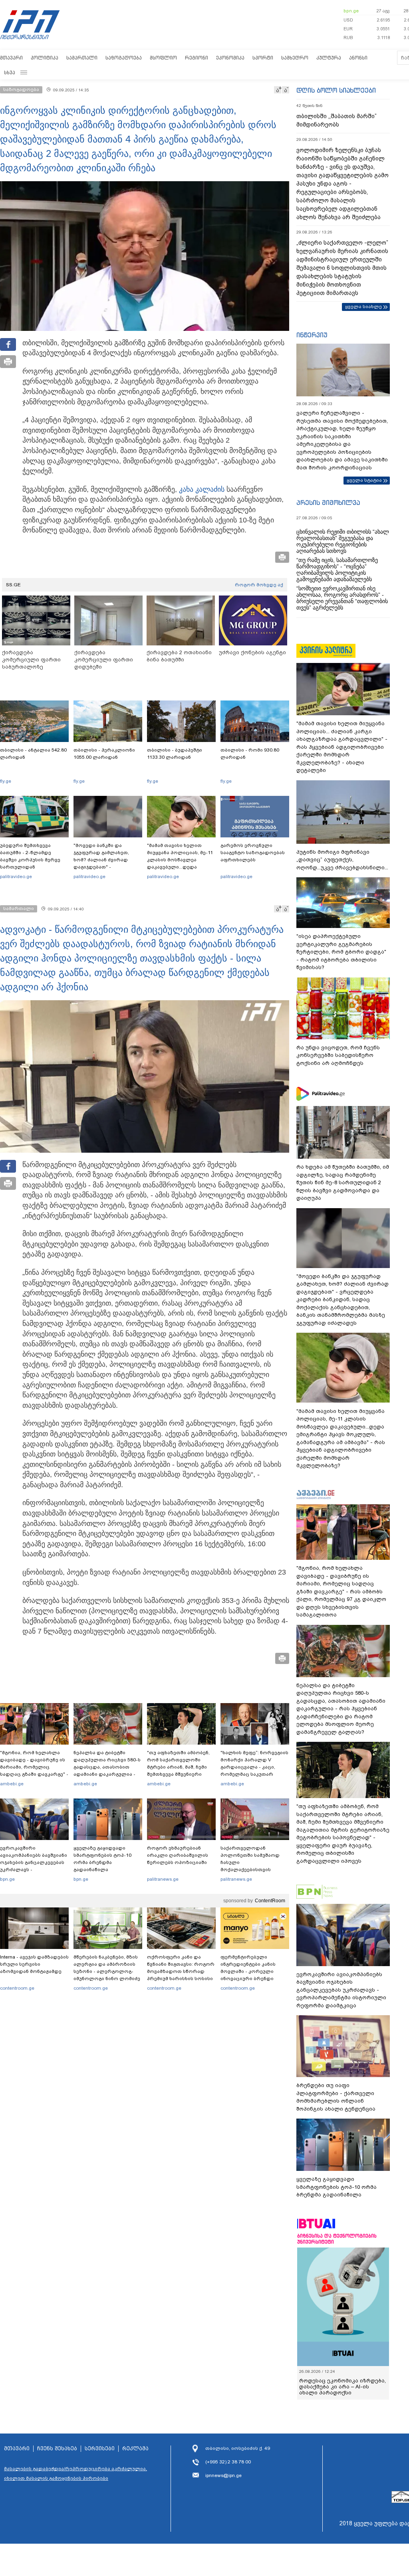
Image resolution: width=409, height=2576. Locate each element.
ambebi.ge (12, 1784)
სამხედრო (295, 58)
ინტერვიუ (312, 335)
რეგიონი (197, 58)
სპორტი (263, 58)
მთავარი (11, 58)
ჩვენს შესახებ (57, 2449)
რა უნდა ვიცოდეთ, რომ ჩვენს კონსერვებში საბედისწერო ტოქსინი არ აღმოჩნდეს (338, 1055)
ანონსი (358, 58)
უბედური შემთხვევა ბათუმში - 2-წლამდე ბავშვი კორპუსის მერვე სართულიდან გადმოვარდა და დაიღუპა (33, 860)
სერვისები (100, 2449)
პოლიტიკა (45, 58)
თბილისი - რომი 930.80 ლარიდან (250, 754)
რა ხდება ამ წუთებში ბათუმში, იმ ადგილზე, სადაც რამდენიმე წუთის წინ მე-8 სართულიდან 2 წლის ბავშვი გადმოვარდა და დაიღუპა (343, 1182)
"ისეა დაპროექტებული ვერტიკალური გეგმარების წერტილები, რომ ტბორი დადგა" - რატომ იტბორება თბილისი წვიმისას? (341, 952)
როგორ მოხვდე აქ (259, 585)
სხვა (10, 72)
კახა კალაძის (202, 489)
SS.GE (13, 585)
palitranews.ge (163, 1879)
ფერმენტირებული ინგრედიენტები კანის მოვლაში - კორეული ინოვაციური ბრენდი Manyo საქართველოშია (250, 1971)
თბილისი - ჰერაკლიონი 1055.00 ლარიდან (104, 754)
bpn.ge (351, 11)
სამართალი (82, 58)
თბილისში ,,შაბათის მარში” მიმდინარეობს (337, 120)
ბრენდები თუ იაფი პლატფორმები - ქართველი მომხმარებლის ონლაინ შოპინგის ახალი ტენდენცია (336, 2097)
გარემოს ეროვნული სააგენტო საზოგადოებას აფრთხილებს (253, 853)
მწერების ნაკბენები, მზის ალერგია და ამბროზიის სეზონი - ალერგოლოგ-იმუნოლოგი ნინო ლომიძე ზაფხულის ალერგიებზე (107, 1971)
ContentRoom (270, 1901)
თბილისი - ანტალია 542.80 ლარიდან (33, 754)
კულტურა (329, 58)
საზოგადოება (124, 58)
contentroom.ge (17, 1988)
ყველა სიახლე (363, 307)
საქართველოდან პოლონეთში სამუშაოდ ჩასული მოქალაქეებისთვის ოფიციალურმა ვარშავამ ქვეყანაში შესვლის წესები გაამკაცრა (254, 1870)
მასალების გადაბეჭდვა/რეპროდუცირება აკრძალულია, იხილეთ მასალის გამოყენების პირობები (75, 2473)
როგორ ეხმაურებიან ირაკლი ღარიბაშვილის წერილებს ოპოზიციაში (178, 1855)
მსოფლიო (163, 58)
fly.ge (6, 781)
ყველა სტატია (364, 480)
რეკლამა (135, 2449)
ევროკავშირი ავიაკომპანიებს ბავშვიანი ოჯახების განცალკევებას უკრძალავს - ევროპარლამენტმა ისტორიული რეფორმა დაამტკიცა (34, 1870)
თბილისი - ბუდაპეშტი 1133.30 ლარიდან (175, 754)
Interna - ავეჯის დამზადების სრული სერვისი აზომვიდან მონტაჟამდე (34, 1964)
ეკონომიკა (230, 58)
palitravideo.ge (16, 876)
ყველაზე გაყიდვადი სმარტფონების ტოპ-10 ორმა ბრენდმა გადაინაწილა (102, 1859)
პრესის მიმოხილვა (328, 503)
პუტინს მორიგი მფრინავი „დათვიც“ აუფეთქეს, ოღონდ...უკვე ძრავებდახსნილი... (342, 860)
